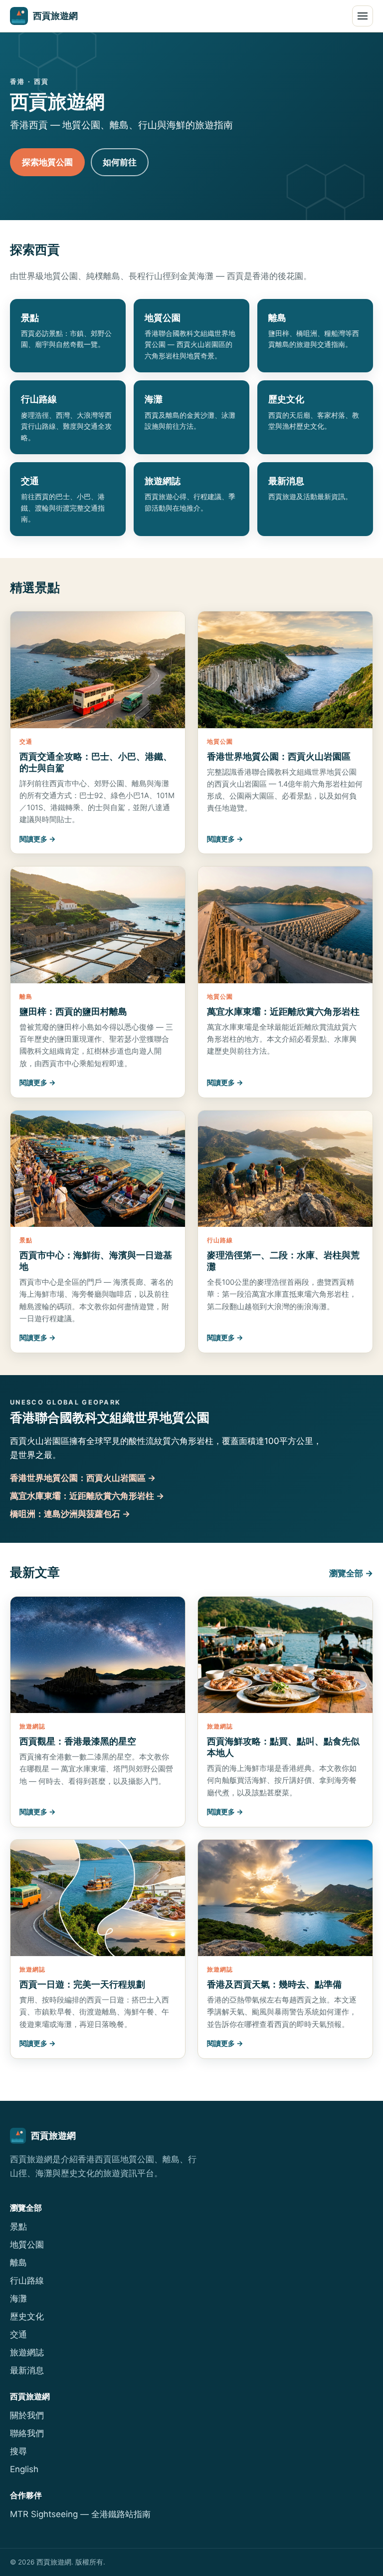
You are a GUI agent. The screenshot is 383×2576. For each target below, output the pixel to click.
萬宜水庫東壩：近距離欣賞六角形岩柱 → (87, 1496)
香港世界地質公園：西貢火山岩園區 (279, 756)
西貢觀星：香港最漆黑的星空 (78, 1741)
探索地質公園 (47, 162)
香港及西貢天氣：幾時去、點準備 (274, 1984)
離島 (18, 2263)
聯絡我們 (27, 2433)
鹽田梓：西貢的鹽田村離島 (73, 1011)
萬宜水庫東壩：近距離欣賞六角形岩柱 (283, 1011)
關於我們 (27, 2415)
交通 (18, 2334)
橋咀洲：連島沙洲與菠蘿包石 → (70, 1514)
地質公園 (27, 2245)
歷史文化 (27, 2316)
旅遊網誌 (27, 2352)
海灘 (18, 2298)
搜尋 (18, 2451)
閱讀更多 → (38, 839)
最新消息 (27, 2370)
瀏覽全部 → (351, 1573)
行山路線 (27, 2281)
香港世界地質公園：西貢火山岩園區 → (83, 1478)
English (24, 2469)
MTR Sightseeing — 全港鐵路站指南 (80, 2514)
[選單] (363, 16)
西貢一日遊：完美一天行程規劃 (82, 1984)
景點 (18, 2227)
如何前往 (120, 162)
